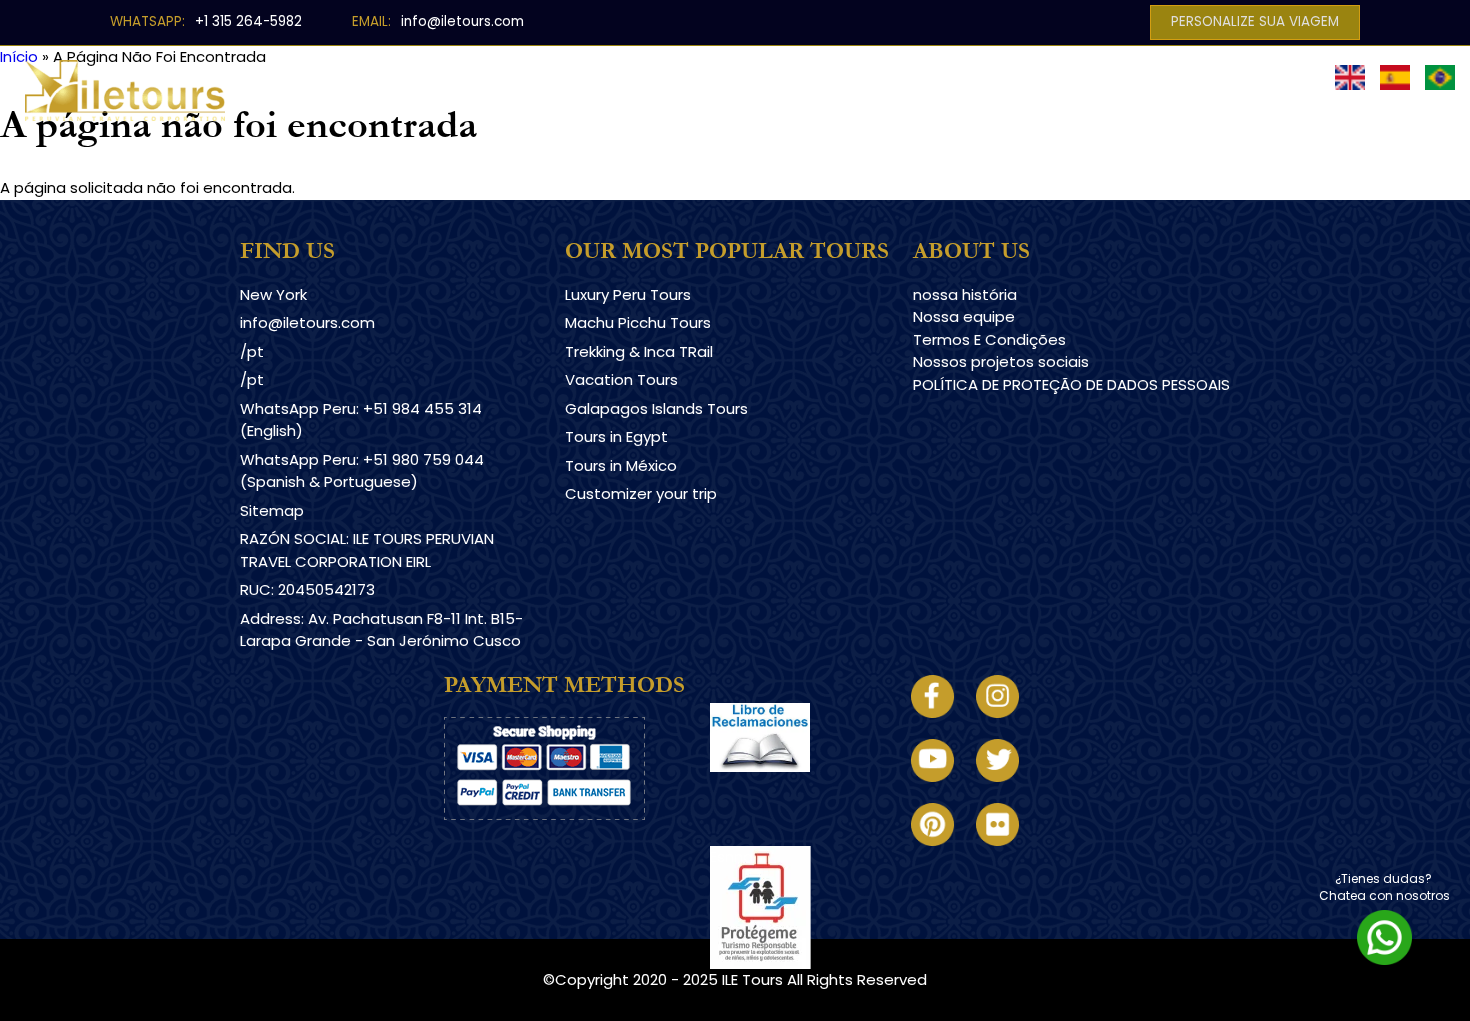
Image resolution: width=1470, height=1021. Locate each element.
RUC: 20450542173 (307, 589)
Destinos (449, 87)
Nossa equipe (964, 316)
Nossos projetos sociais (1001, 361)
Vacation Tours (621, 379)
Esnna (731, 856)
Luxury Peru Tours (628, 294)
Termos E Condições (989, 339)
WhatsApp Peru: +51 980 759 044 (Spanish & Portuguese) (362, 471)
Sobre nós (1160, 88)
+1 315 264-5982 (248, 21)
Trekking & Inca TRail (639, 351)
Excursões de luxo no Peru (598, 88)
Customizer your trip (641, 493)
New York (273, 294)
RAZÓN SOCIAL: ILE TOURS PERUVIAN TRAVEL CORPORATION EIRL (367, 550)
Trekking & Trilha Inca (771, 88)
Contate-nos (1273, 88)
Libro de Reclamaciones (798, 789)
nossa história (965, 294)
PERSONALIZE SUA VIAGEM (1255, 21)
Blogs (1072, 87)
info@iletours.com (462, 21)
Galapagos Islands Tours (656, 408)
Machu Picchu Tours (638, 322)
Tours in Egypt (616, 436)
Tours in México (621, 465)
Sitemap (272, 510)
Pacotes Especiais (935, 88)
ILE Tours (752, 979)
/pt (252, 351)
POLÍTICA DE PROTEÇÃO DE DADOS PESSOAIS (1071, 384)
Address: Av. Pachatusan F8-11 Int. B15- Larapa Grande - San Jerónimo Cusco (381, 630)
